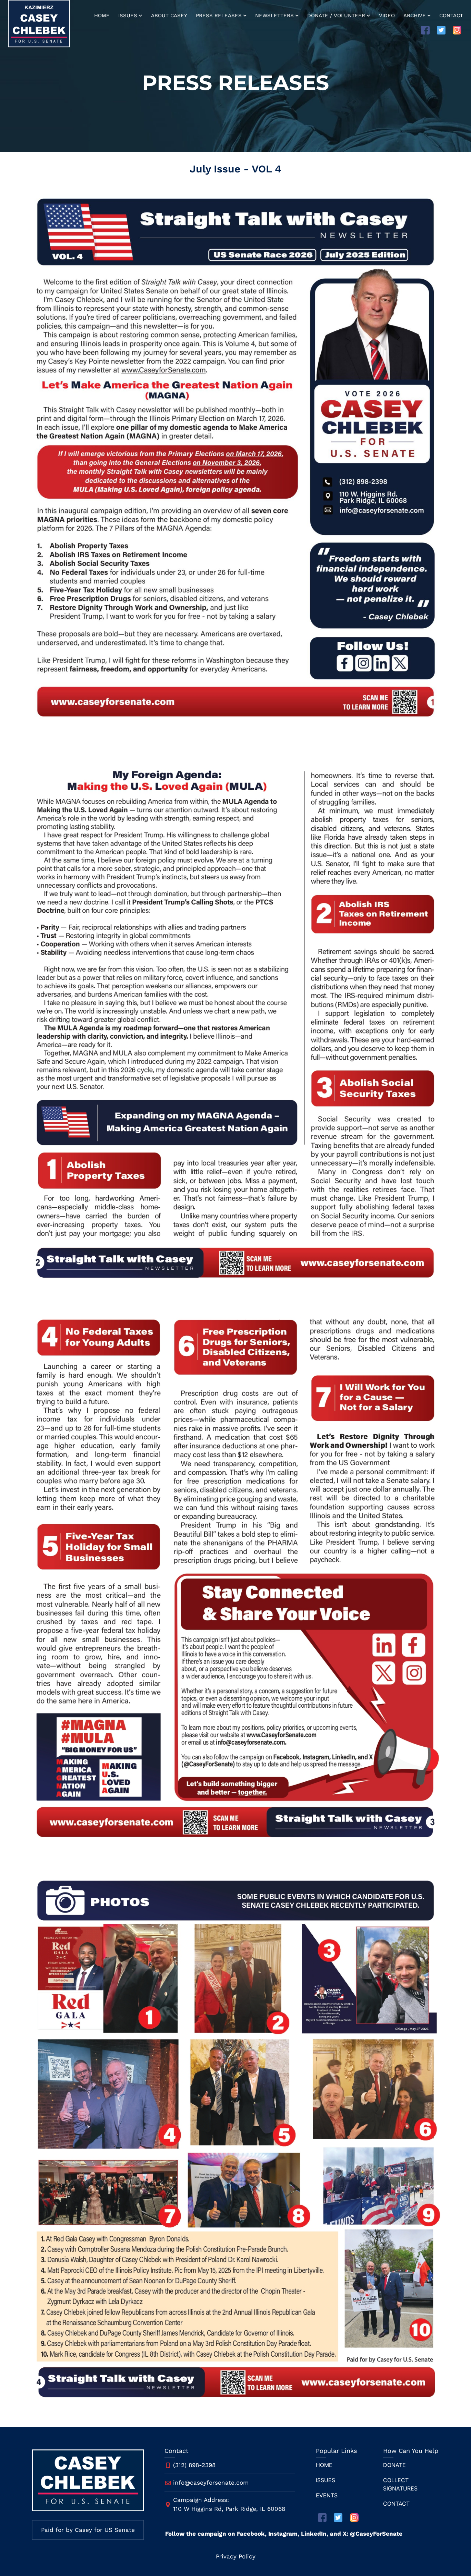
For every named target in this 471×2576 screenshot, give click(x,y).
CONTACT (396, 2504)
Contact (451, 16)
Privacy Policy (236, 2556)
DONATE (394, 2465)
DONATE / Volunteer (336, 16)
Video (387, 16)
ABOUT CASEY (169, 16)
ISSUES (325, 2480)
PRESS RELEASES (219, 16)
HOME (102, 16)
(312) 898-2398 (194, 2465)
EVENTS (327, 2495)
